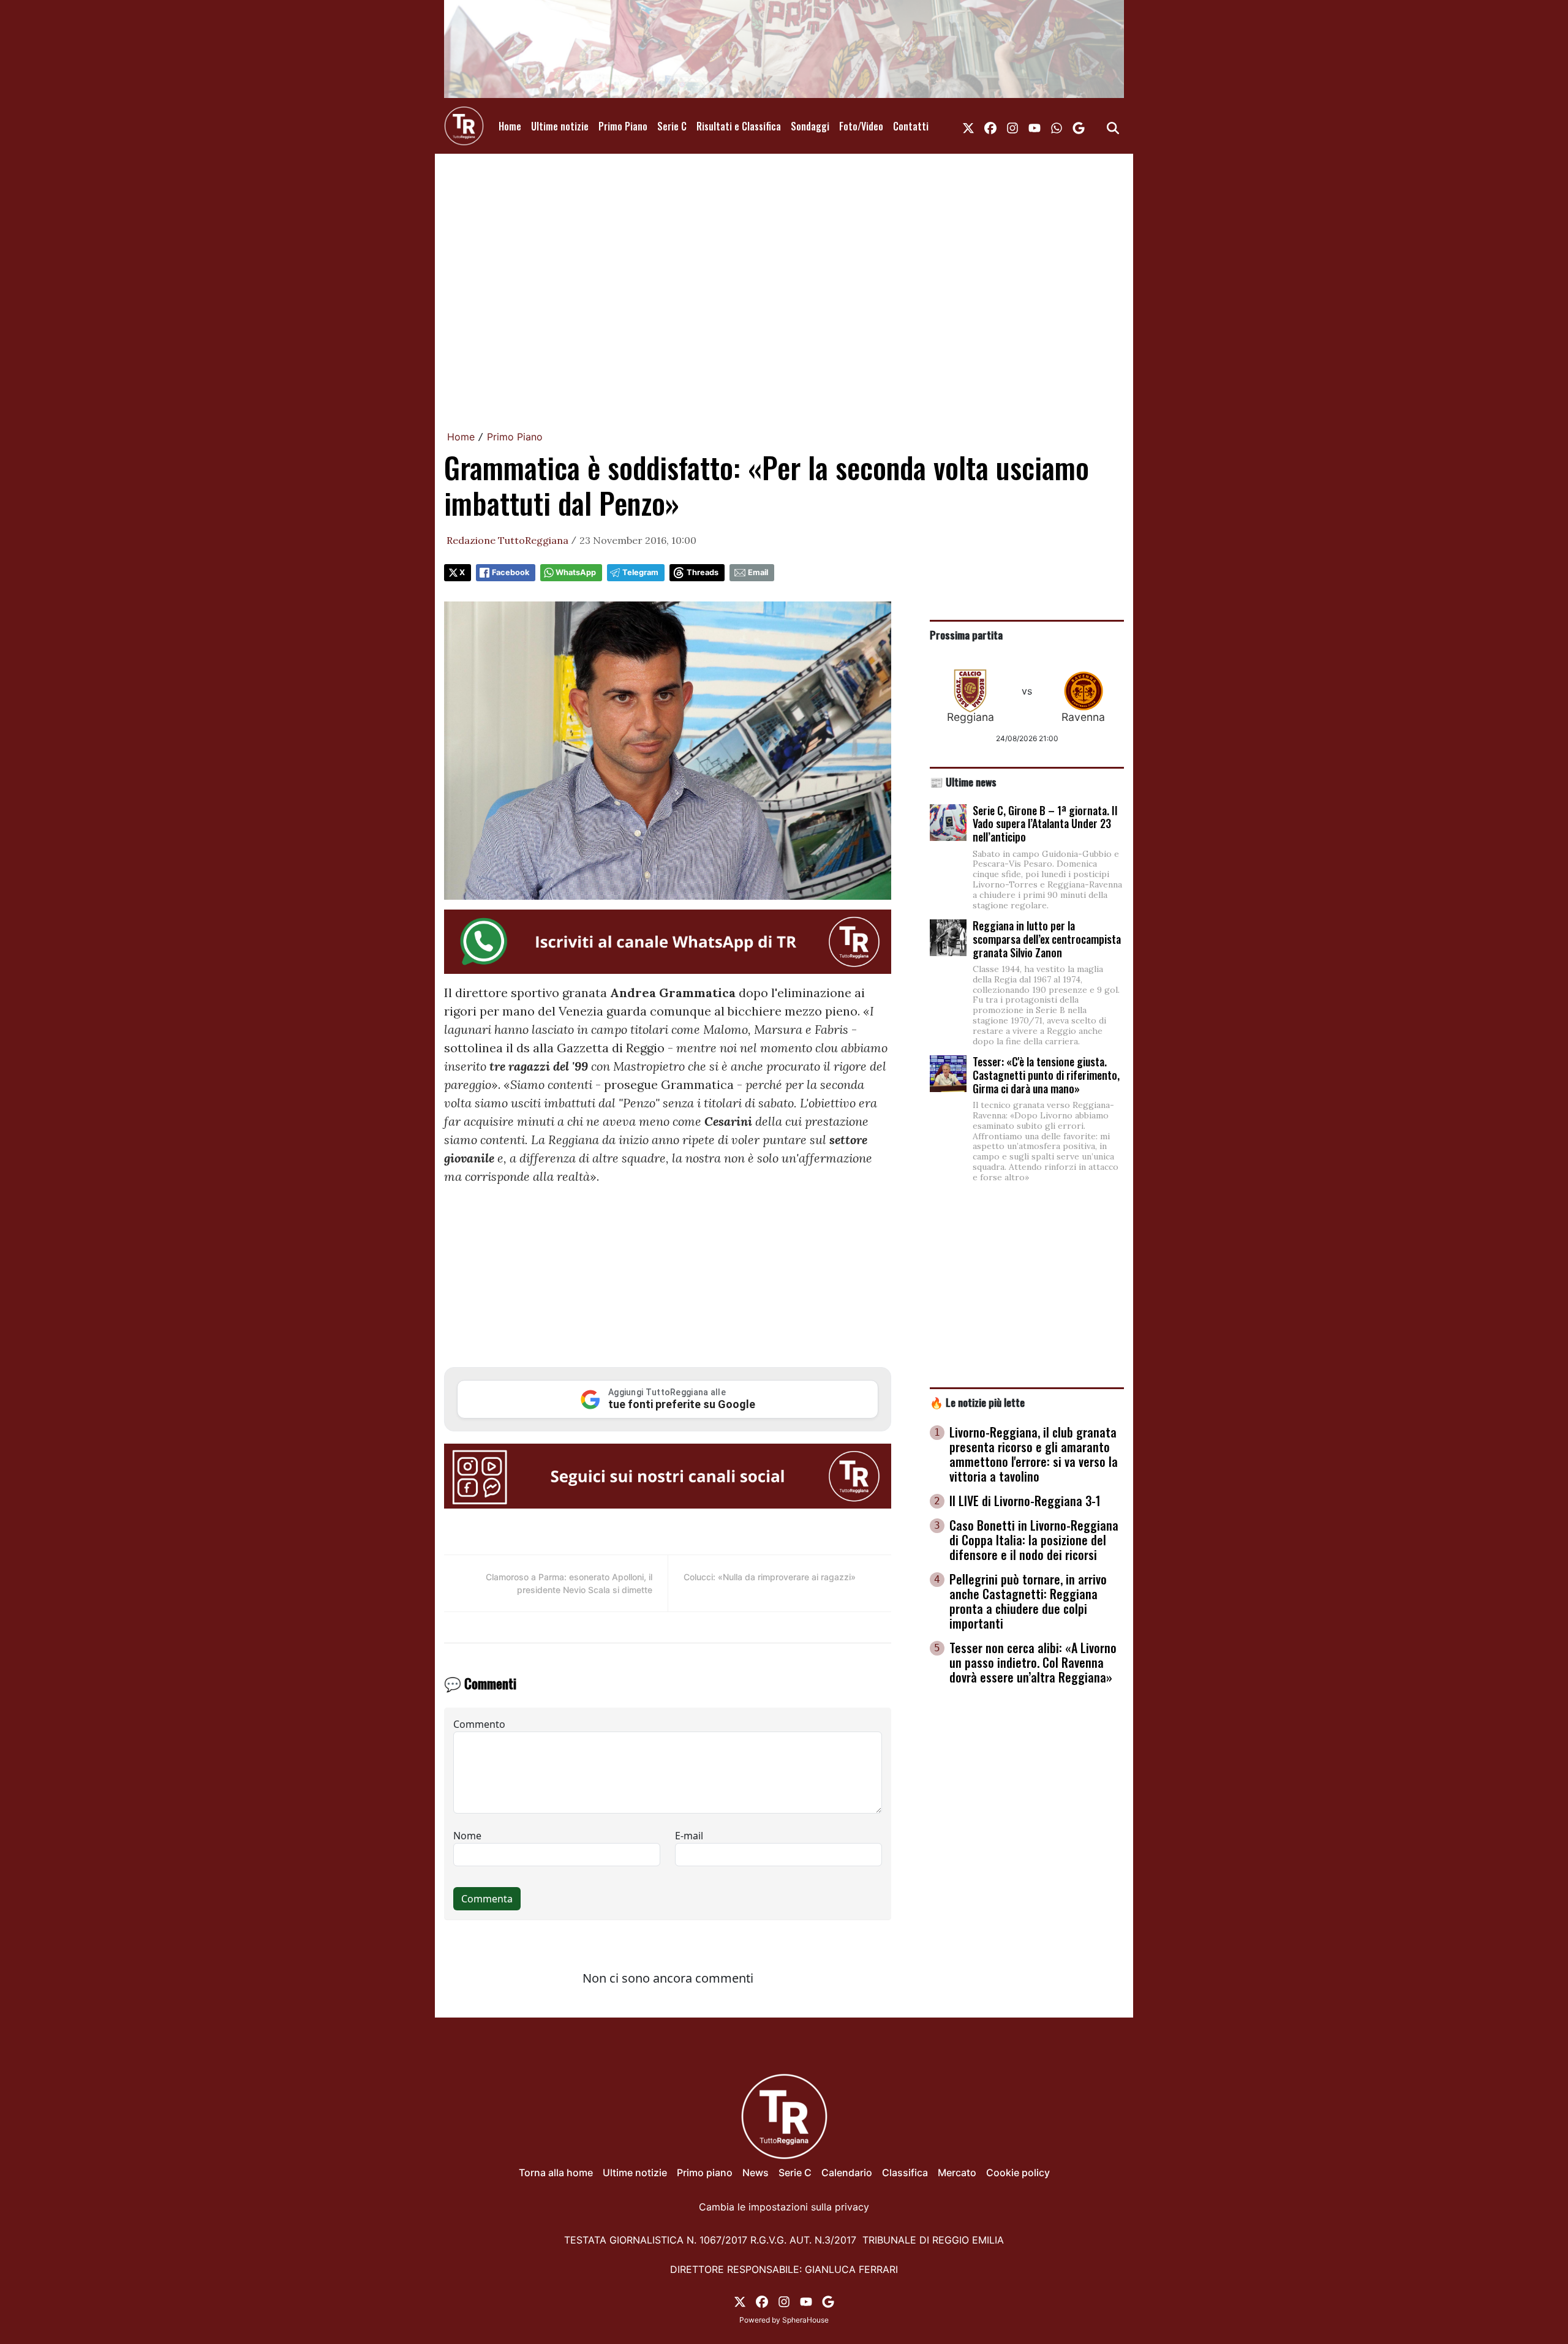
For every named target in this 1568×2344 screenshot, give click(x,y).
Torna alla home (556, 2173)
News (756, 2173)
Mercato (957, 2173)
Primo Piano (623, 126)
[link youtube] (1035, 126)
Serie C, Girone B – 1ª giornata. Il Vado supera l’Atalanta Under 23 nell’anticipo (1045, 823)
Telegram (640, 572)
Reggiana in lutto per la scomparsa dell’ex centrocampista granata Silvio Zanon (1047, 939)
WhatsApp (576, 572)
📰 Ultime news (963, 782)
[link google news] (1079, 126)
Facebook (511, 572)
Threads (703, 572)
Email (758, 572)
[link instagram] (1012, 126)
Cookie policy (1018, 2173)
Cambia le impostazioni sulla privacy (784, 2207)
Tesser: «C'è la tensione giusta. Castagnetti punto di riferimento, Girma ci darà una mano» (1046, 1075)
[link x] (968, 126)
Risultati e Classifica (739, 126)
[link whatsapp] (1057, 126)
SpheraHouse (805, 2320)
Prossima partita (966, 635)
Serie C (672, 126)
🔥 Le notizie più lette (977, 1402)
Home (510, 126)
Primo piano (705, 2173)
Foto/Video (861, 126)
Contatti (911, 126)
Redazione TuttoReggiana (507, 540)
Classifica (905, 2173)
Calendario (847, 2173)
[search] (1113, 126)
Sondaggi (810, 126)
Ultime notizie (560, 126)
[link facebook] (990, 126)
